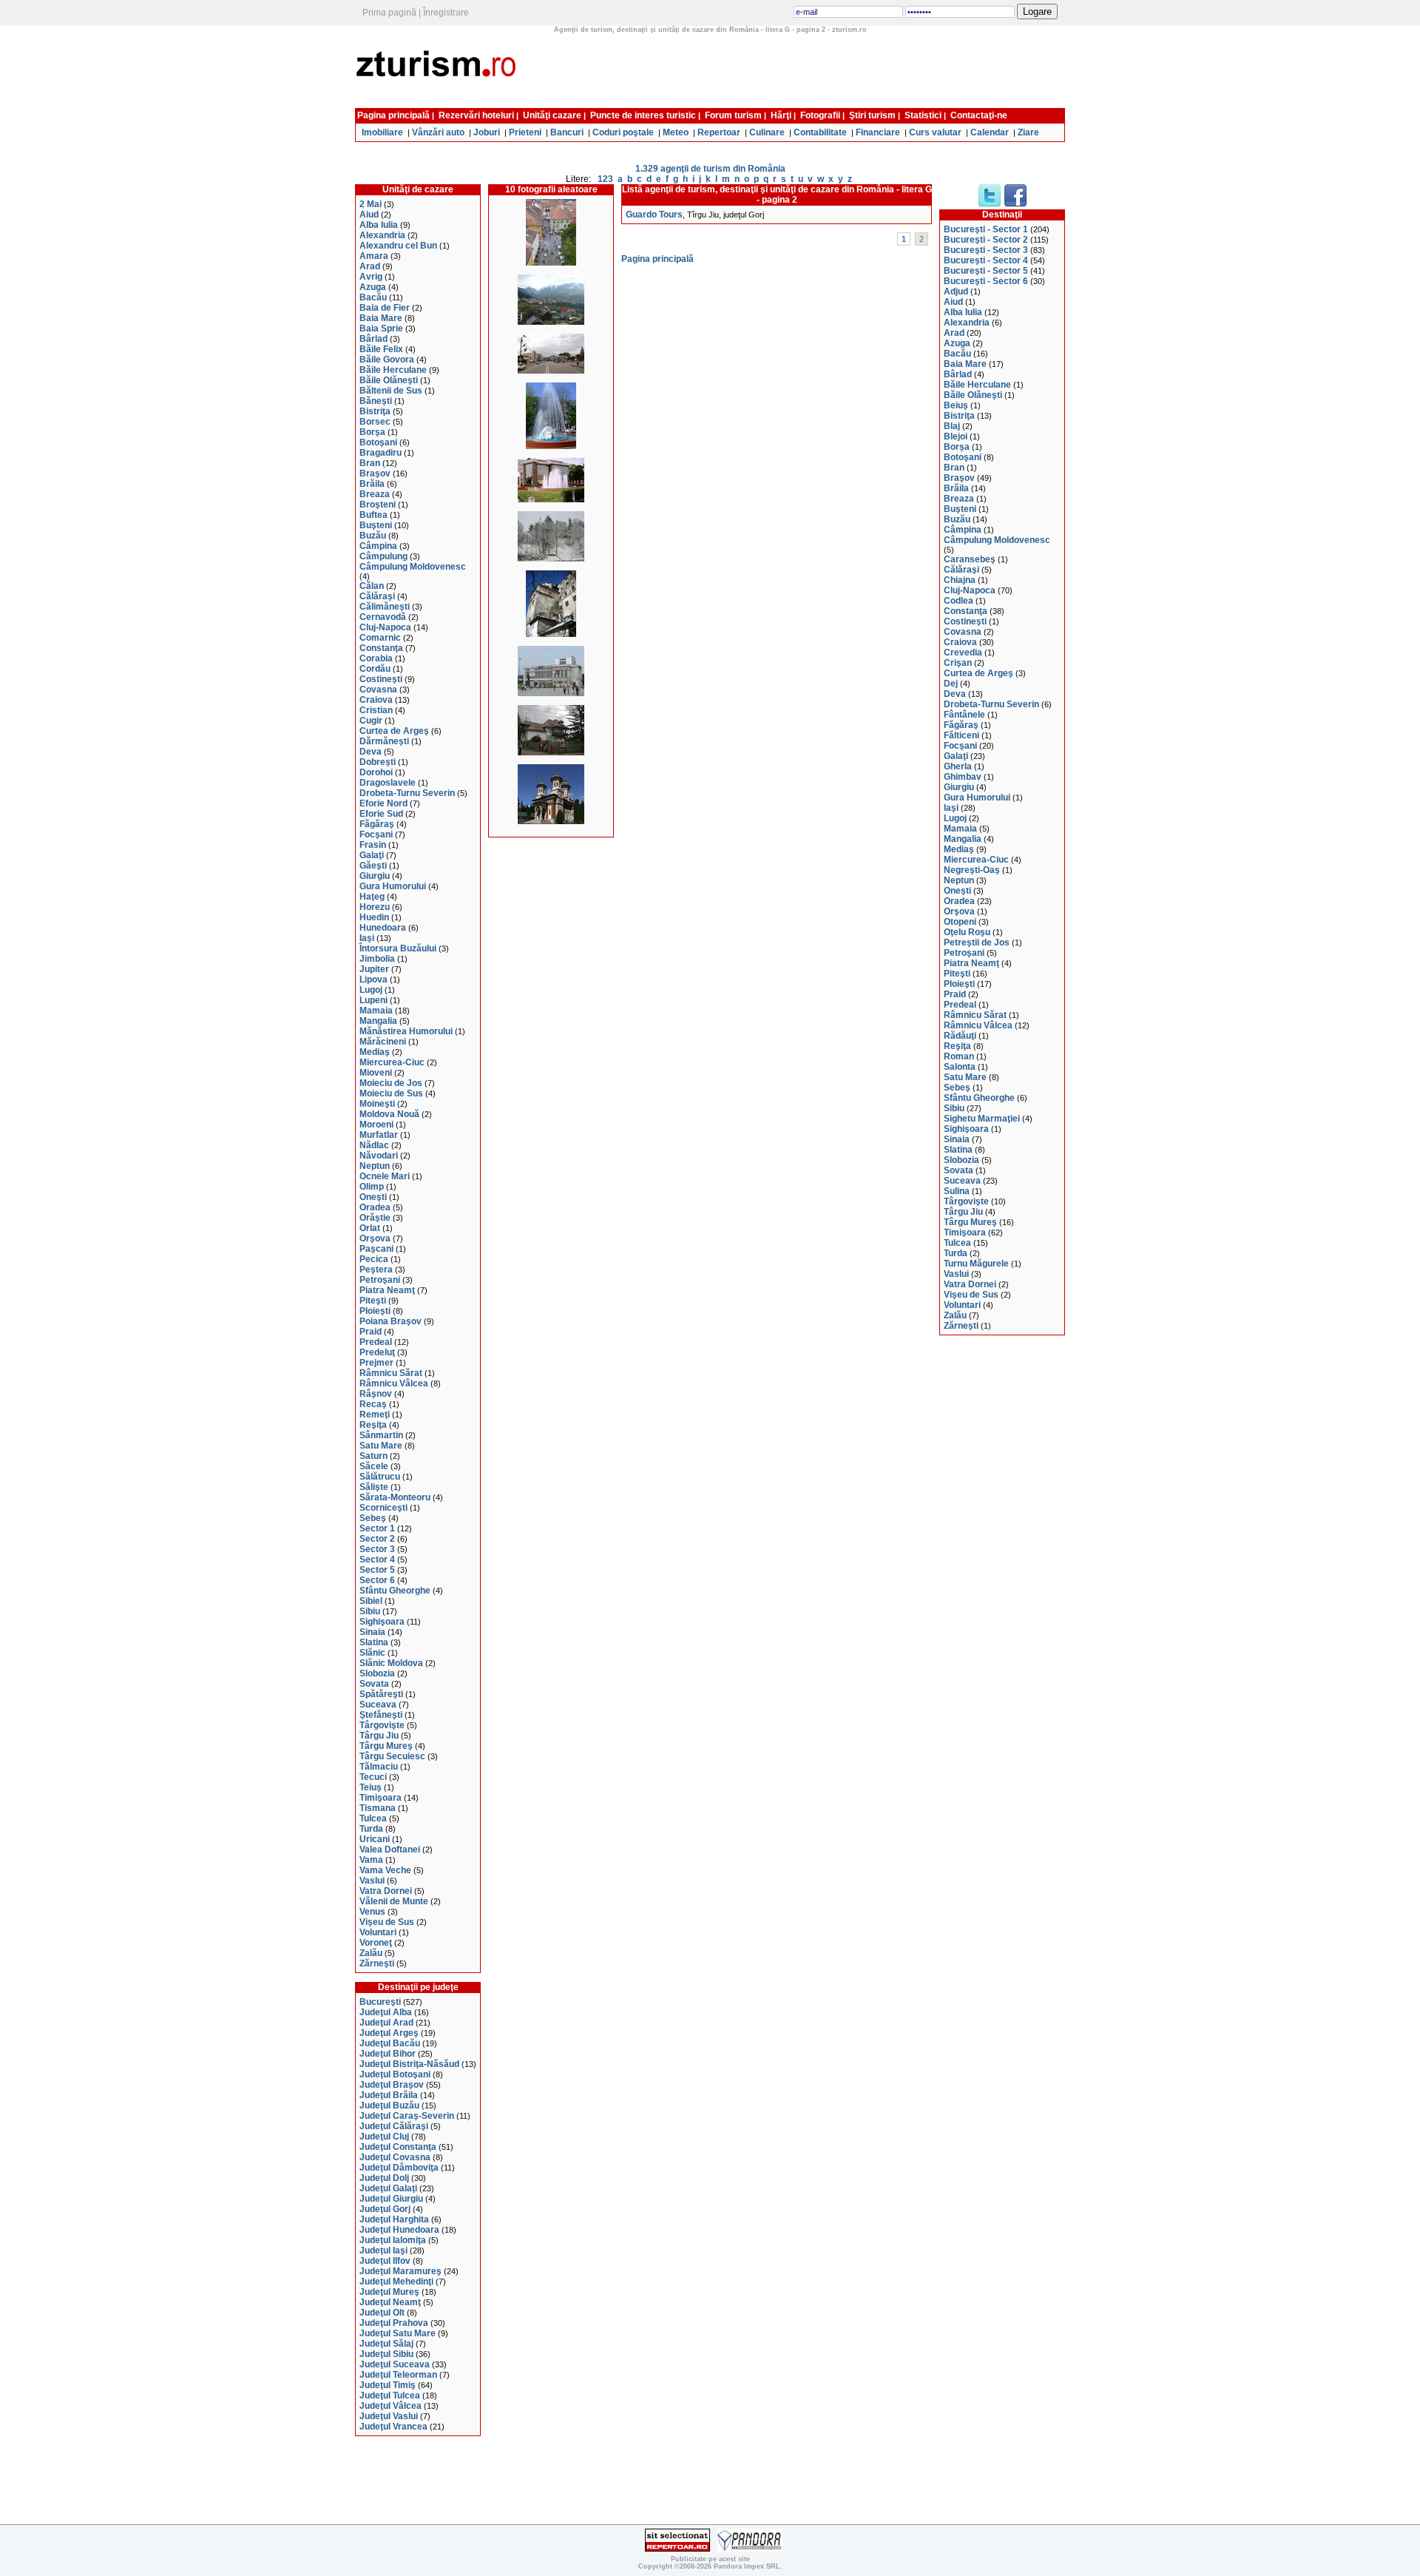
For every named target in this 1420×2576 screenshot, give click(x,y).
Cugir (371, 721)
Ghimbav (963, 777)
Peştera (376, 1270)
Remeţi (375, 1415)
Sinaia (372, 1632)
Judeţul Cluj (384, 2137)
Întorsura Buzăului (398, 948)
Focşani (376, 834)
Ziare (1028, 132)
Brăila (372, 484)
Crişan (958, 663)
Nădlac (374, 1145)
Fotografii (820, 115)
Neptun (375, 1166)
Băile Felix (381, 349)
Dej (951, 684)
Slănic (372, 1653)
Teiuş (371, 1787)
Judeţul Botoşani (395, 2074)
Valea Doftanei (390, 1850)
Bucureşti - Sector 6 (986, 281)
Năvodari (379, 1156)
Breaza (375, 494)
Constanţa (381, 648)
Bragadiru (381, 453)
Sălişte (374, 1487)
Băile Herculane (393, 370)
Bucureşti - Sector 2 (986, 240)
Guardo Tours (654, 215)
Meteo (676, 132)
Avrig (371, 277)
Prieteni (525, 132)
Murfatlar (379, 1135)
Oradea (375, 1207)
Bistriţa (375, 411)
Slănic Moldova (391, 1663)
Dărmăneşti (384, 741)
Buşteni (376, 525)
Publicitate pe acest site (710, 2559)
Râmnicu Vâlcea (394, 1383)
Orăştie (375, 1218)
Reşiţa (373, 1425)
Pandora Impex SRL (747, 2566)
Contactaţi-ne (979, 115)
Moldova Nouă (389, 1114)
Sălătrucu (380, 1477)
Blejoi (956, 436)
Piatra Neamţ (387, 1290)
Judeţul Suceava (395, 2364)
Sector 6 (377, 1580)
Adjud (956, 291)
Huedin (374, 917)
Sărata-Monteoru (395, 1497)
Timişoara (381, 1798)
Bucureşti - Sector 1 (986, 229)
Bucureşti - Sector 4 (986, 260)
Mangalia (378, 1021)
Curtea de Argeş (394, 731)
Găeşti (373, 866)
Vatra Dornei (386, 1891)
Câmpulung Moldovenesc (413, 567)
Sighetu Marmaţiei (982, 1119)
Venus (372, 1912)
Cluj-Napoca (385, 627)
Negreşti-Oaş (972, 870)
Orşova (375, 1238)
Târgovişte (382, 1725)
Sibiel (371, 1601)
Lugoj (371, 990)
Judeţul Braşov (392, 2085)
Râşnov (376, 1394)
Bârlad (373, 339)
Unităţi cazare (552, 115)
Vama (371, 1860)
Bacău (373, 297)
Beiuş (956, 405)
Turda (371, 1829)
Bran (370, 463)
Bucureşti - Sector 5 (986, 271)
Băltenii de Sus (391, 391)
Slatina (374, 1642)
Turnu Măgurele (976, 1264)
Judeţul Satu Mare (398, 2333)
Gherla (958, 766)
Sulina (957, 1191)
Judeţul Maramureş (400, 2271)
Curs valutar (935, 132)
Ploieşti (375, 1311)
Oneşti (373, 1197)
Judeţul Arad (386, 2023)
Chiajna (960, 580)
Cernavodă (383, 617)
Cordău (375, 669)
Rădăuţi (960, 1036)
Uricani (375, 1839)
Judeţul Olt (382, 2313)
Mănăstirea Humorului (406, 1031)
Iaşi (367, 938)
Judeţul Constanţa (398, 2147)
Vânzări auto (438, 132)
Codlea (958, 601)
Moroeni (376, 1125)
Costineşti (381, 679)
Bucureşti (380, 2002)
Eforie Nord (383, 803)
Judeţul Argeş (389, 2033)
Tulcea (373, 1818)
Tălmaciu (379, 1767)
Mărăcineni (383, 1042)
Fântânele (964, 715)
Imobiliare (382, 132)
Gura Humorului (393, 886)
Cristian (376, 710)
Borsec (375, 422)
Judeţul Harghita (394, 2219)
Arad (370, 266)
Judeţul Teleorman (398, 2375)
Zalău (371, 1953)
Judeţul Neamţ (390, 2302)
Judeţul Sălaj (386, 2344)
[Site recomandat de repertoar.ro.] (677, 2549)
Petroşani (380, 1280)
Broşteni (378, 505)
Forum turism (733, 115)
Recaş (373, 1404)
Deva (371, 752)
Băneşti (376, 401)
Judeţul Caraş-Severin (407, 2116)
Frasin (373, 845)
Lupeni (373, 1000)
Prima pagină (389, 13)
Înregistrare (446, 13)
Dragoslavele (388, 783)
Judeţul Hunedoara (399, 2230)
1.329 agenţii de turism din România (710, 169)
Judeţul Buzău (389, 2105)
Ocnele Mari (385, 1176)
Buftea (373, 515)
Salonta (960, 1067)
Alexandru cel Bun (398, 246)
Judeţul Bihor (388, 2054)
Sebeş (373, 1518)
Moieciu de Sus (391, 1093)
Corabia (376, 658)
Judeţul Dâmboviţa (399, 2168)
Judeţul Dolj (384, 2178)
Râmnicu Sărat (391, 1373)
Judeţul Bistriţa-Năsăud (409, 2064)
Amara (374, 256)
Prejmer (376, 1363)
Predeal (376, 1342)
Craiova (376, 700)
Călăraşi (377, 596)
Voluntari (378, 1932)
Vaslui (372, 1881)
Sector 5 (377, 1570)
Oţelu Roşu (967, 932)
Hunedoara (383, 928)
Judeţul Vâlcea (390, 2406)
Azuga (373, 287)
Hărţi (781, 115)
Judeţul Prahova (394, 2323)
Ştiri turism (872, 115)
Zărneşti (377, 1963)
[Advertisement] (797, 69)
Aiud (369, 215)
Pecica (374, 1259)
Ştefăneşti (381, 1715)
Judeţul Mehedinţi (396, 2282)
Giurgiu (375, 876)
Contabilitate (820, 132)
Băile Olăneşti (389, 380)
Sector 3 (377, 1549)
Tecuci (373, 1777)
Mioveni (376, 1073)
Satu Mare (381, 1446)
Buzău (373, 536)
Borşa (372, 432)
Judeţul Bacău (390, 2043)
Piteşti (373, 1301)
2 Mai (371, 204)
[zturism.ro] (439, 99)
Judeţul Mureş (389, 2292)
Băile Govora (387, 360)
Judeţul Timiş (388, 2385)
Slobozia (377, 1673)
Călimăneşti (385, 607)
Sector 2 (377, 1539)
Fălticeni (961, 735)
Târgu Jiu (379, 1736)
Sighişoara (382, 1622)
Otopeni (960, 922)
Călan (372, 586)
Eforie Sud (381, 814)
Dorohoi (376, 772)
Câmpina (378, 546)
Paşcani (376, 1249)
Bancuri (567, 132)
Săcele (374, 1466)
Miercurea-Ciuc (392, 1062)
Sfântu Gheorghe (395, 1591)
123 (605, 179)
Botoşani (378, 442)
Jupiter (374, 969)
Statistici (923, 115)
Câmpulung (383, 556)
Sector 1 (377, 1528)
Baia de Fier (385, 308)
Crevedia (963, 653)
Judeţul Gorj (385, 2209)
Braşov (375, 473)
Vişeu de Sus (387, 1922)
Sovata (374, 1684)
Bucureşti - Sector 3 (986, 250)
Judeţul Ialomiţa (393, 2240)
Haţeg (372, 897)
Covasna (378, 689)
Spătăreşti (381, 1694)
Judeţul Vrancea (393, 2427)
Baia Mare (381, 318)
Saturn (373, 1456)
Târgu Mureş (386, 1746)
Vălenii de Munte (394, 1901)
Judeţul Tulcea (390, 2395)
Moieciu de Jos (391, 1083)
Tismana (378, 1808)
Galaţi (372, 855)
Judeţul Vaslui (389, 2416)
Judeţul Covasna (395, 2157)
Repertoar (719, 132)
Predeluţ (377, 1352)
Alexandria (382, 235)
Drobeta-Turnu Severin (407, 793)
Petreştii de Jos (977, 943)
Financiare (878, 132)
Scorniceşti (383, 1508)
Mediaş (375, 1052)
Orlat (370, 1228)
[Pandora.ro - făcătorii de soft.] (750, 2549)
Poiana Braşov (390, 1321)
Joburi (487, 132)
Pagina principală (393, 115)
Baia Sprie (381, 328)
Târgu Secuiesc (392, 1756)
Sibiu (370, 1611)
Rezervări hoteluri (476, 115)
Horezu (375, 907)
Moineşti (377, 1104)
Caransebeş (970, 559)
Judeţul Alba (386, 2012)
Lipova (373, 980)
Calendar (990, 132)
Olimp (372, 1187)
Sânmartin (381, 1435)
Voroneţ (376, 1943)
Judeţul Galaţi (388, 2188)
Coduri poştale (623, 132)
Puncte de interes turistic (643, 115)
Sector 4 (377, 1560)
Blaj (952, 426)
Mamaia (376, 1011)
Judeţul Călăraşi (394, 2126)
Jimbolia (377, 959)
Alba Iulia (379, 225)
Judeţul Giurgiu (391, 2199)
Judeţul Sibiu (386, 2354)
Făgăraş (377, 824)
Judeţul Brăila (389, 2095)
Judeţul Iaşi (383, 2250)
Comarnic (380, 638)
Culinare (767, 132)
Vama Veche (385, 1870)
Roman (959, 1056)
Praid (371, 1332)
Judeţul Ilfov (385, 2261)
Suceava (378, 1705)
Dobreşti (378, 762)
